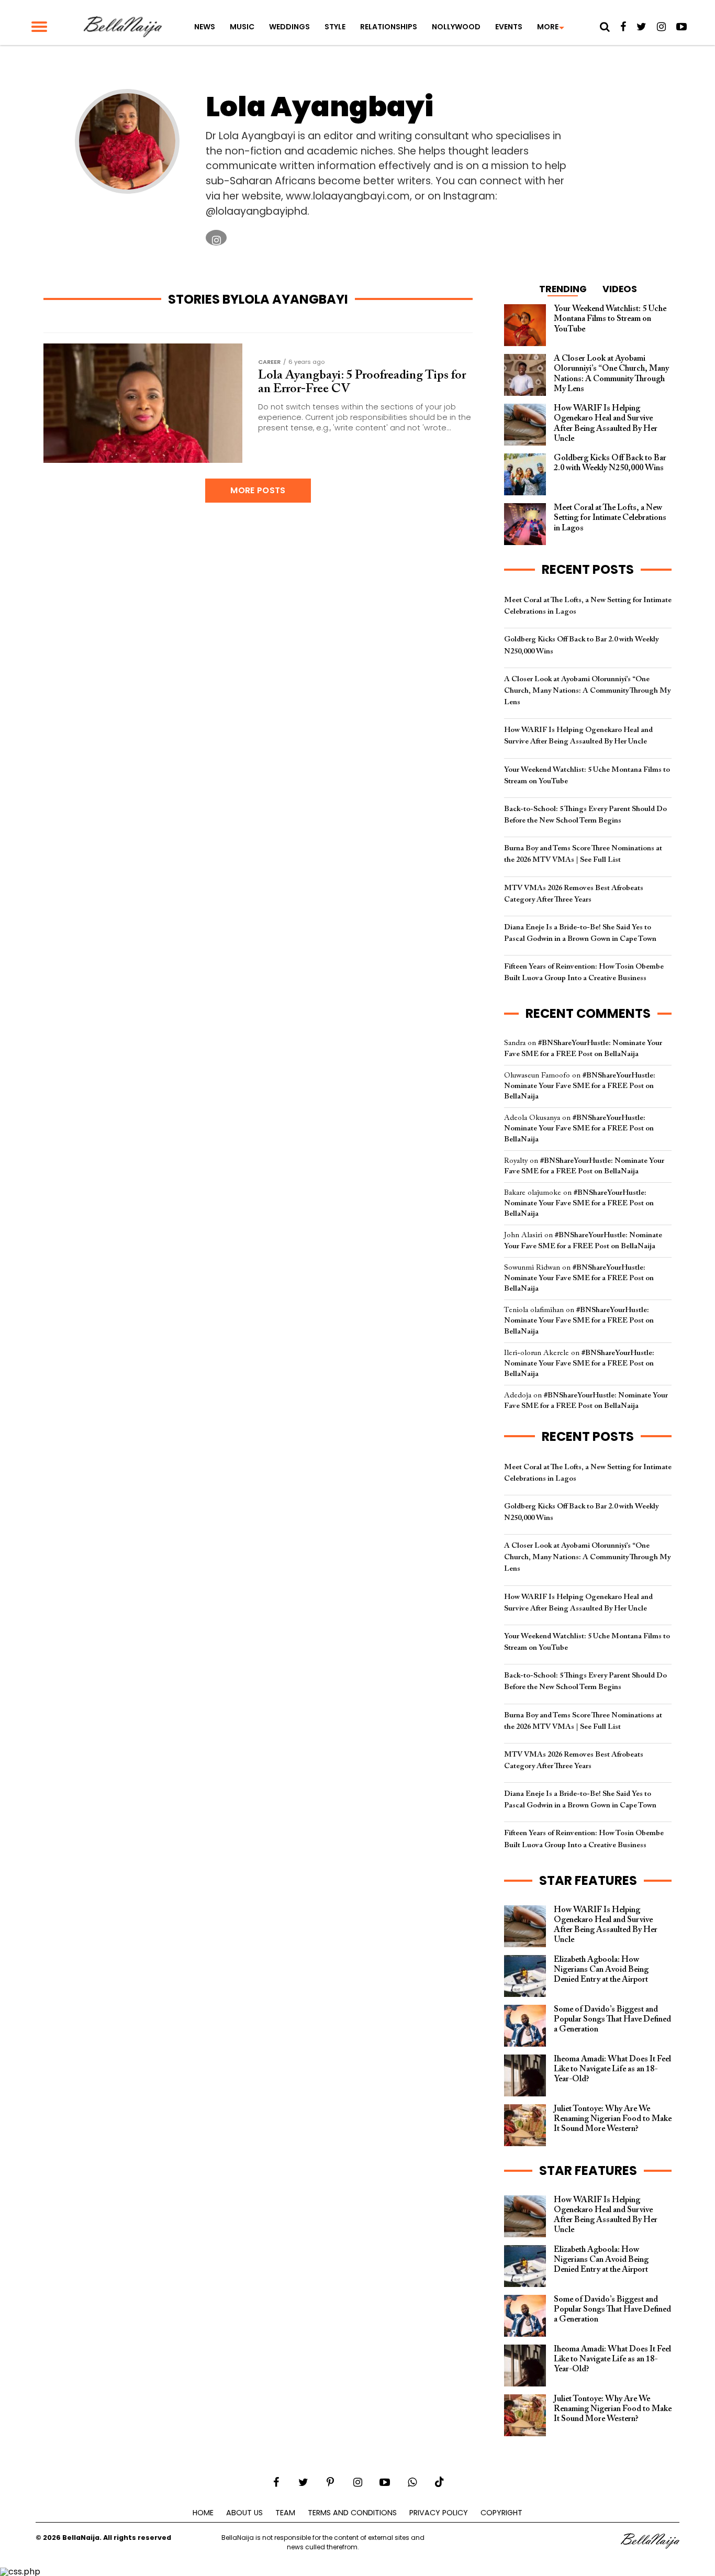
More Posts (258, 490)
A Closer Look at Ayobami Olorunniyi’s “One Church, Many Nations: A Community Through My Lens (587, 691)
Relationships (389, 27)
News (205, 27)
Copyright (501, 2513)
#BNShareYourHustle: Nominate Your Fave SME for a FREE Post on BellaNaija (580, 1086)
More (548, 27)
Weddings (289, 27)
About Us (244, 2513)
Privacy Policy (439, 2513)
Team (285, 2513)
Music (242, 27)
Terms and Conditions (352, 2513)
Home (203, 2513)
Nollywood (456, 27)
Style (335, 27)
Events (509, 27)
